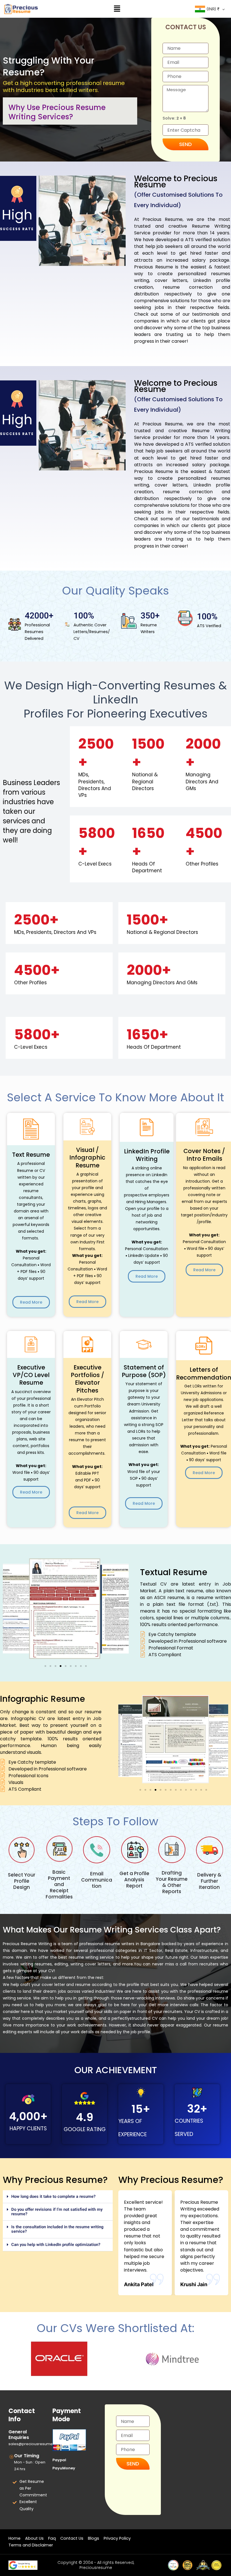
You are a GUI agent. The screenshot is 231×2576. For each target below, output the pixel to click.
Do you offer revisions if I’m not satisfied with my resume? (57, 2212)
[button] (117, 9)
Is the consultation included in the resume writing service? (57, 2229)
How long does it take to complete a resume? (53, 2197)
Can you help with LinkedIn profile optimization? (56, 2245)
